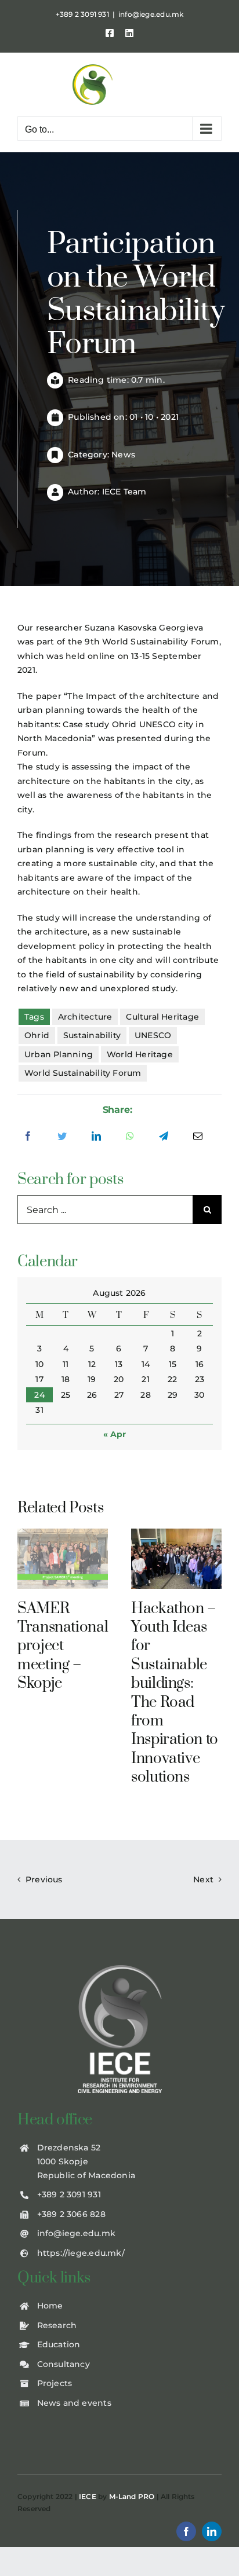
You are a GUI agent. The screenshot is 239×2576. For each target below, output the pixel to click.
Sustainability (92, 1035)
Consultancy (64, 2364)
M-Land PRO (132, 2496)
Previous (44, 1879)
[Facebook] (28, 1137)
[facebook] (186, 2531)
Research (57, 2325)
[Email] (198, 1137)
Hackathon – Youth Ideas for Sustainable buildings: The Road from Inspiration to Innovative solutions (175, 1693)
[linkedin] (212, 2531)
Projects (55, 2383)
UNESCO (153, 1035)
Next (203, 1879)
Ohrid (37, 1035)
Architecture (85, 1017)
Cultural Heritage (162, 1017)
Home (50, 2306)
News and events (74, 2403)
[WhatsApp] (130, 1137)
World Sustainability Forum (83, 1073)
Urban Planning (59, 1054)
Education (59, 2344)
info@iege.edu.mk (151, 14)
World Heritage (140, 1054)
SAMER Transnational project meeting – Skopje (63, 1646)
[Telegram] (164, 1137)
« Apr (115, 1434)
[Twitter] (62, 1137)
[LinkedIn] (96, 1137)
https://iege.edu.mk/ (81, 2253)
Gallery (63, 1558)
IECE (88, 2496)
